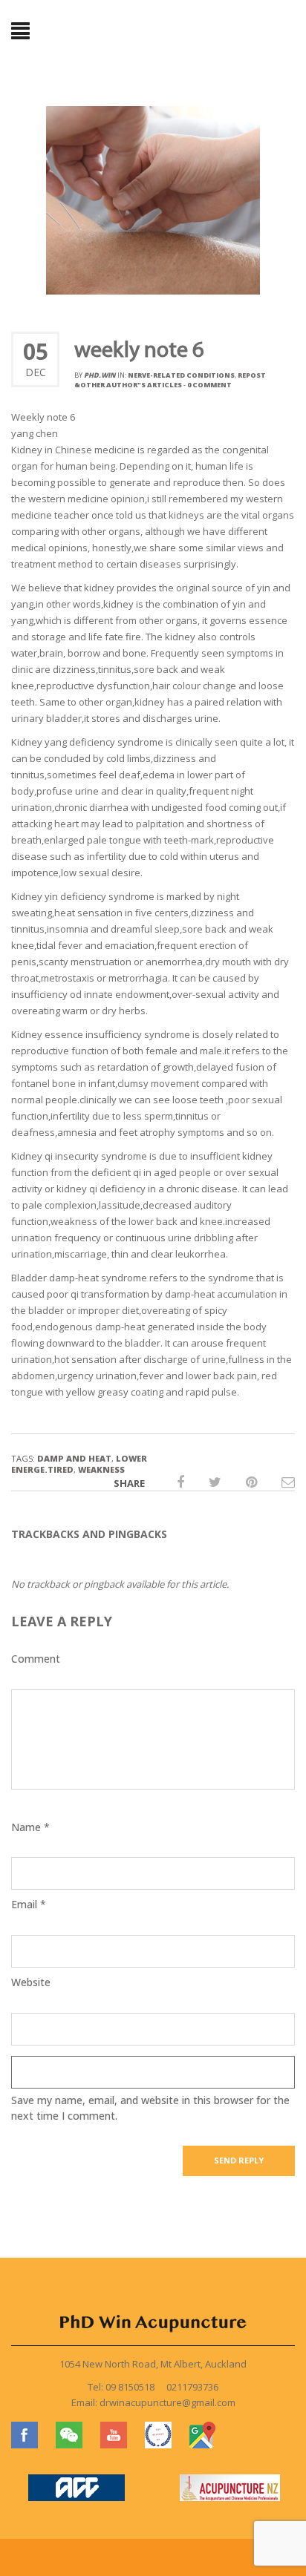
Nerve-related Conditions (181, 375)
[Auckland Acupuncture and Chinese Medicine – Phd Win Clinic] (153, 32)
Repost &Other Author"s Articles (170, 380)
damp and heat (74, 1458)
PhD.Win (100, 375)
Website (31, 1982)
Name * (30, 1827)
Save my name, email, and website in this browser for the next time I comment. (150, 2108)
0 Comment (209, 385)
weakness (101, 1469)
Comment (36, 1659)
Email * (29, 1904)
